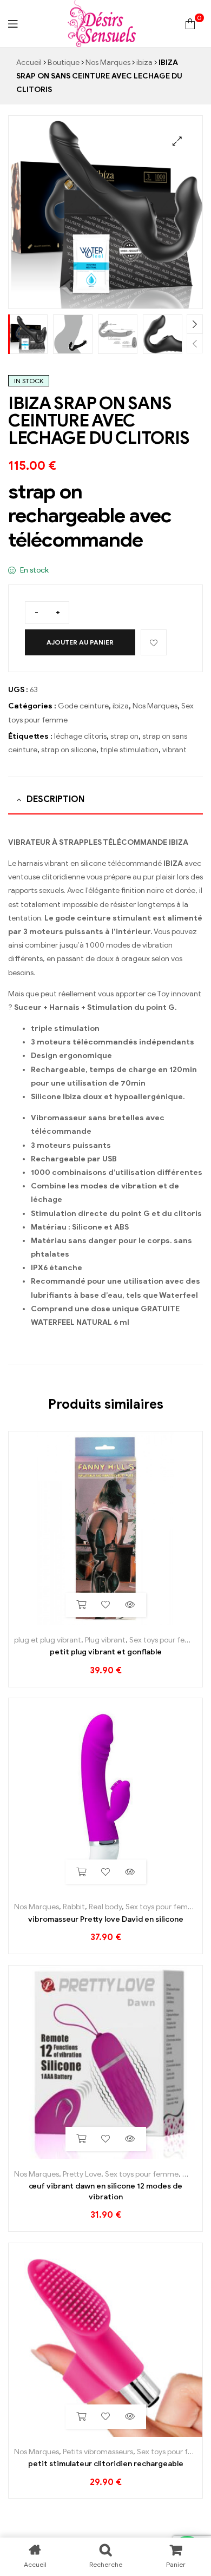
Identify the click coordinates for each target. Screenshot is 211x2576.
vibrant (174, 750)
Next (195, 324)
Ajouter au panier (80, 642)
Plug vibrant (105, 1640)
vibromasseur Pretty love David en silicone (106, 1919)
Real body (105, 1907)
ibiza (144, 63)
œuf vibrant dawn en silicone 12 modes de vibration (105, 2191)
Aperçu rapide (130, 1605)
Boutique (64, 63)
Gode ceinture (83, 706)
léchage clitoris (80, 736)
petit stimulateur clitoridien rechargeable (106, 2464)
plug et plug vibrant (48, 1640)
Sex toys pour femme (166, 1640)
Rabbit (74, 1907)
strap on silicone (69, 750)
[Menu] (13, 24)
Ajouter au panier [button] (81, 1605)
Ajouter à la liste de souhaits (154, 642)
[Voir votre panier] (190, 24)
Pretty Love (82, 2174)
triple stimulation (129, 750)
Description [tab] (55, 799)
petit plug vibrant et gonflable (106, 1652)
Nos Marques (108, 63)
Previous (195, 343)
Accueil (29, 63)
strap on (124, 736)
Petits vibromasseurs (98, 2452)
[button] (177, 141)
